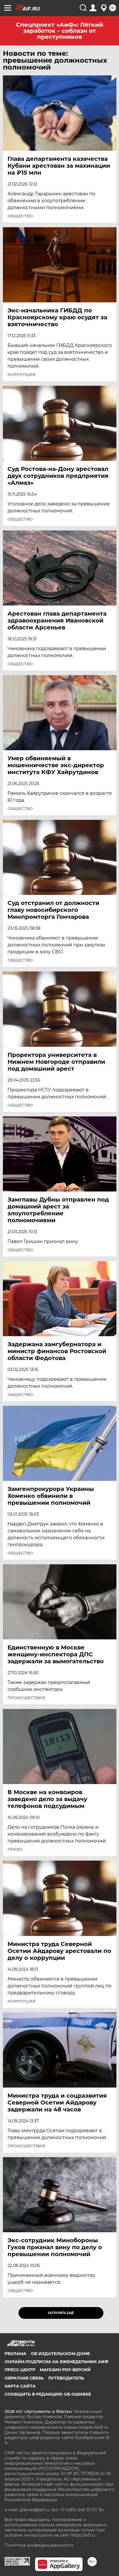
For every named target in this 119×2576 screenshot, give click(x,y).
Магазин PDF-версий (65, 2370)
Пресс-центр (20, 2370)
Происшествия (26, 1698)
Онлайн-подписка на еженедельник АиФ (56, 2362)
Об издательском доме (60, 2354)
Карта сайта (20, 2386)
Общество (20, 216)
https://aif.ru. (83, 2535)
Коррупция (22, 375)
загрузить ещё (61, 2313)
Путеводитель (66, 2378)
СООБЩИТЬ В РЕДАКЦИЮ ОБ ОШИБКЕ (48, 2394)
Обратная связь (24, 2378)
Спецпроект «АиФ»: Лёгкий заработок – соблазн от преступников (59, 31)
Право (15, 1849)
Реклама (15, 2354)
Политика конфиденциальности (39, 2545)
